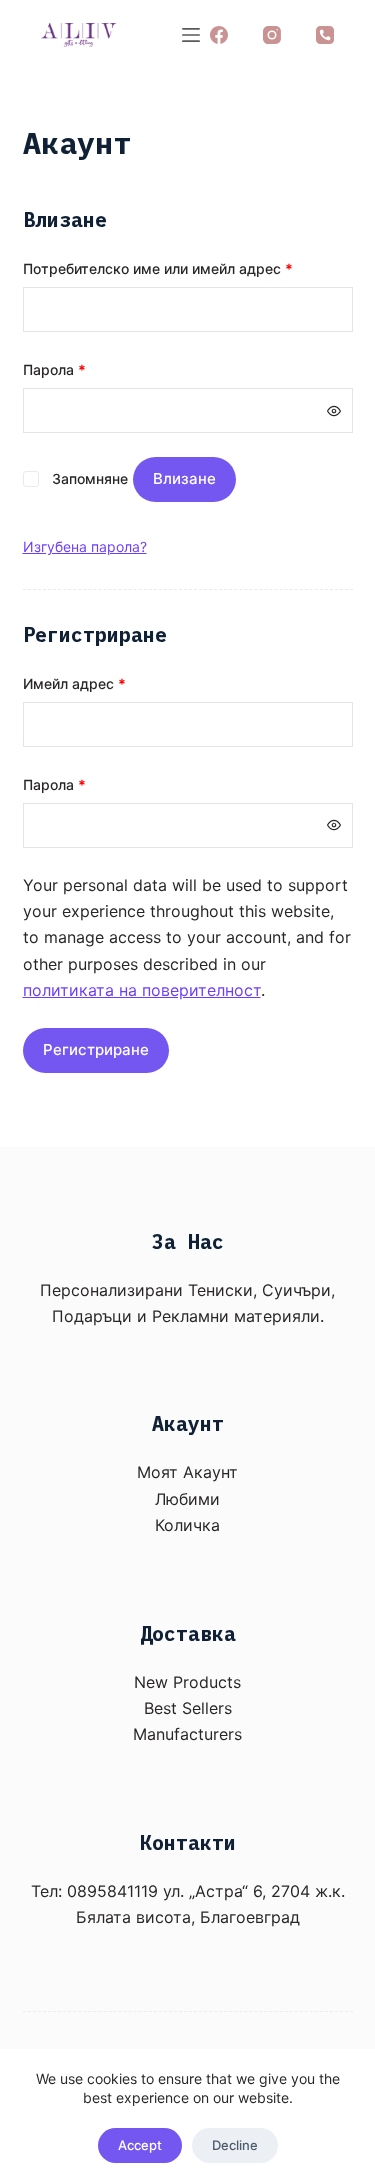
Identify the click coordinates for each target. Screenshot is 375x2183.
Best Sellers (188, 1708)
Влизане (184, 478)
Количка (187, 1525)
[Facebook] (219, 35)
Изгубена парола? (85, 546)
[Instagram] (272, 35)
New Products (187, 1682)
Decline (235, 2145)
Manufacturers (187, 1734)
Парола (54, 369)
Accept (140, 2145)
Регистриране (96, 1049)
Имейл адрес (74, 683)
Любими (187, 1499)
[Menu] (191, 35)
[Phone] (325, 35)
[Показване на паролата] (334, 411)
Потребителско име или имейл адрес (158, 268)
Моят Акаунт (187, 1472)
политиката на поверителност (142, 990)
